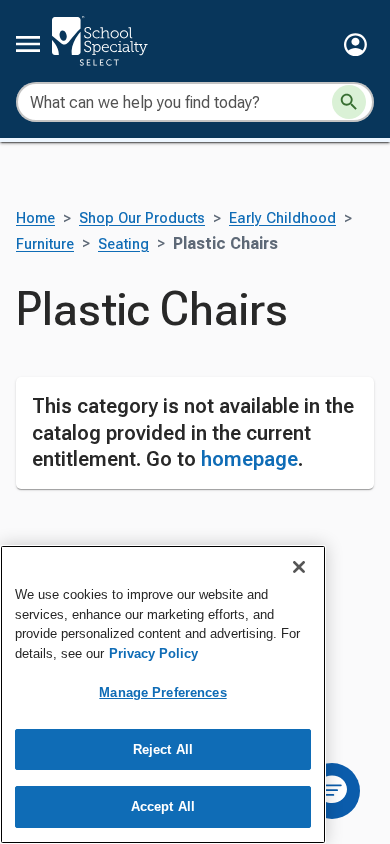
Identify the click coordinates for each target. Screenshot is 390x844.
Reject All (163, 749)
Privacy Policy (153, 653)
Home (35, 218)
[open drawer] (28, 44)
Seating (123, 244)
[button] (355, 44)
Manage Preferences (162, 692)
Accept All (163, 806)
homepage (249, 459)
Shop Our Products (142, 218)
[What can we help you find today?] (349, 102)
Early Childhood (282, 218)
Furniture (45, 244)
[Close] (299, 567)
